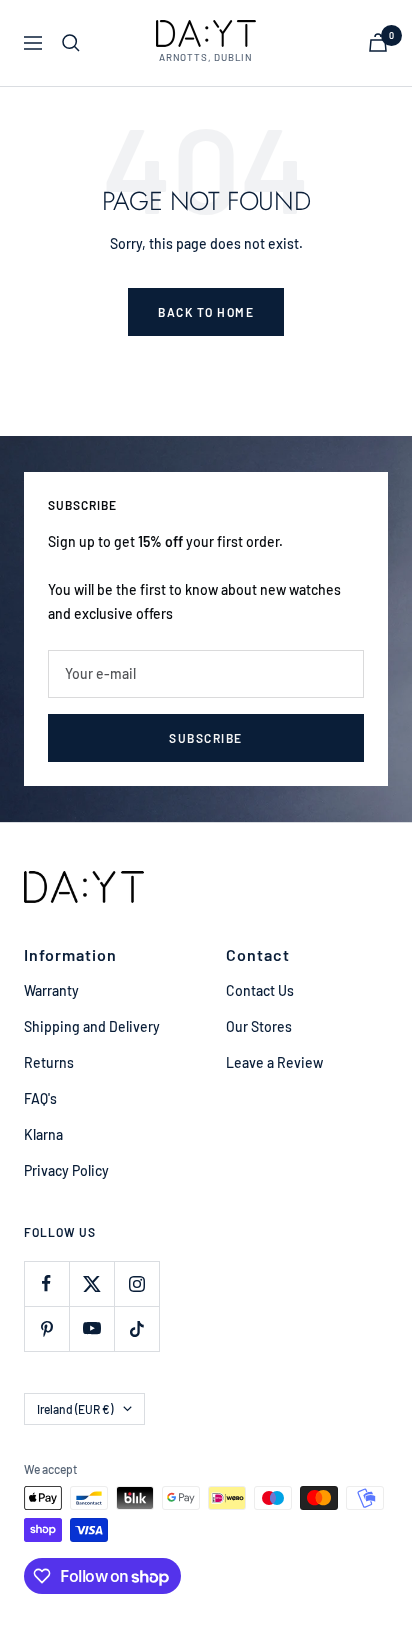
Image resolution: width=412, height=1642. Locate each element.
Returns (49, 1062)
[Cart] (378, 42)
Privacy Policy (66, 1170)
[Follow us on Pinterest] (46, 1328)
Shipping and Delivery (92, 1026)
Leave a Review (274, 1062)
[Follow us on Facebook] (46, 1283)
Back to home (206, 312)
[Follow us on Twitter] (91, 1283)
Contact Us (260, 990)
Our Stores (259, 1026)
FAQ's (40, 1098)
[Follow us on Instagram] (136, 1283)
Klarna (43, 1134)
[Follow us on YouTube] (91, 1328)
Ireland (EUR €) (75, 1409)
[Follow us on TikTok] (136, 1328)
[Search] (71, 43)
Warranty (51, 990)
